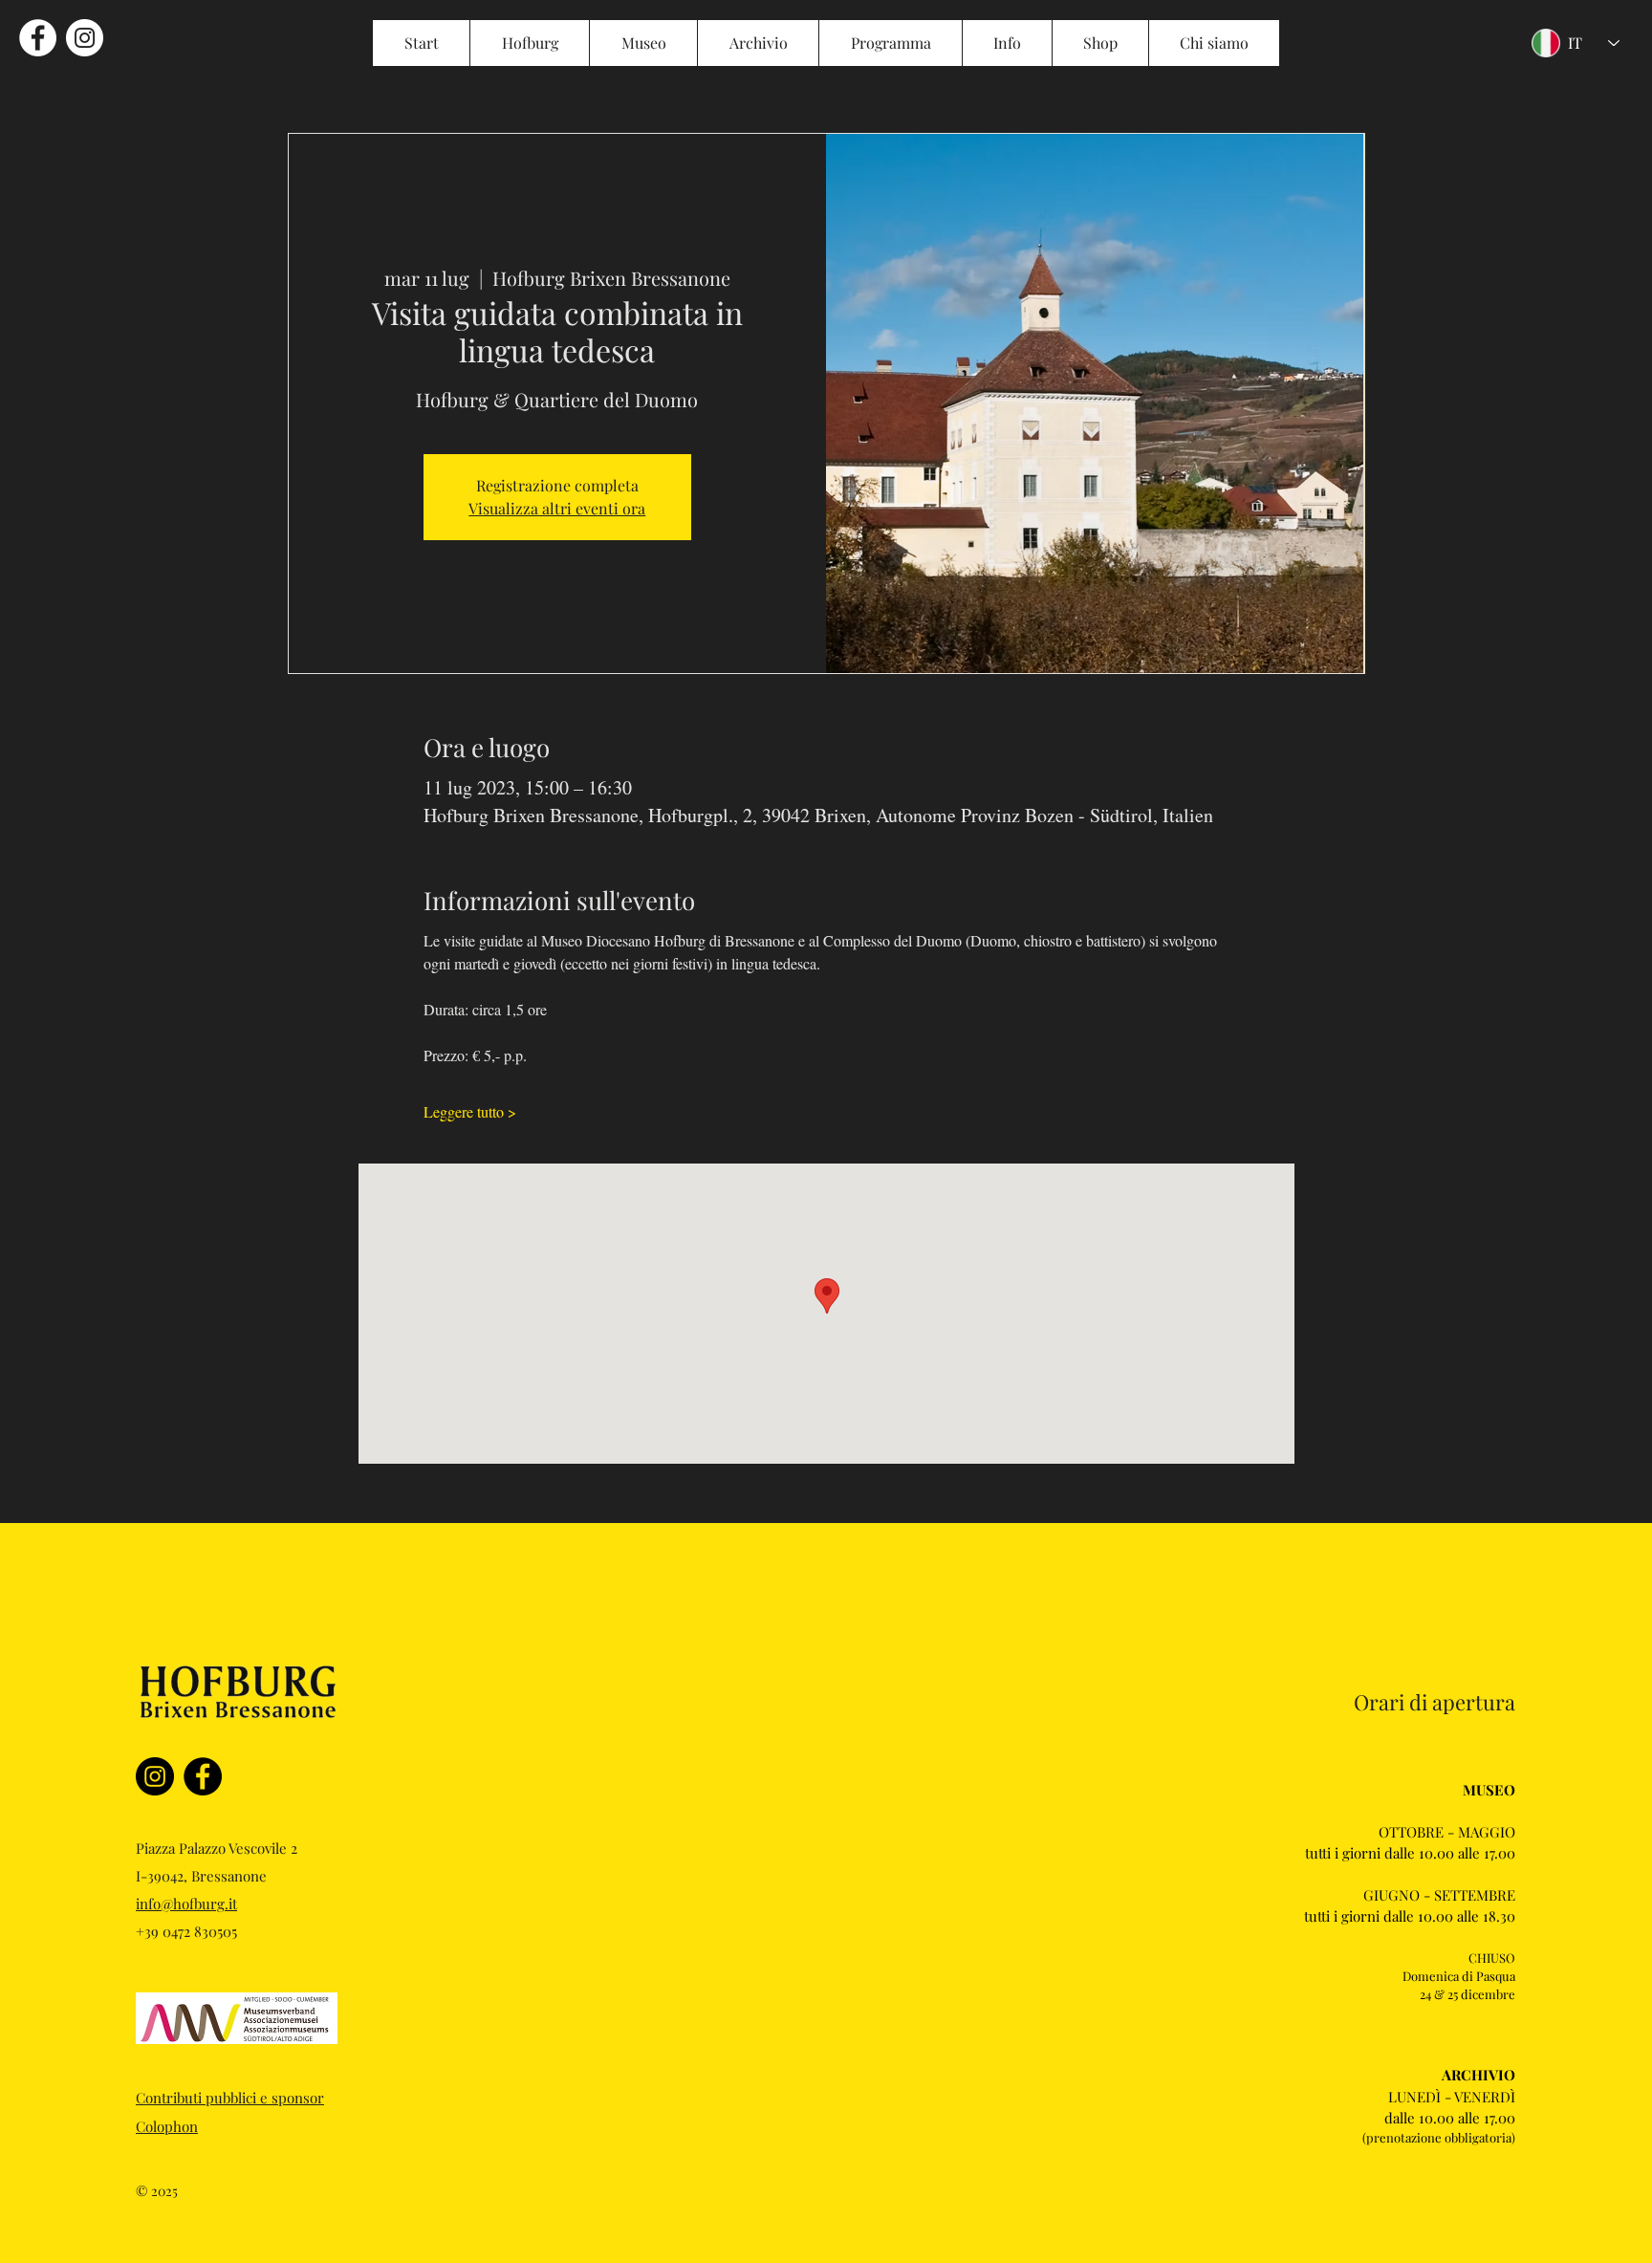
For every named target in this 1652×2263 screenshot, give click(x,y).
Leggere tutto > (470, 1111)
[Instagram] (155, 1776)
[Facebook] (203, 1776)
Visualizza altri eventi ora (557, 508)
